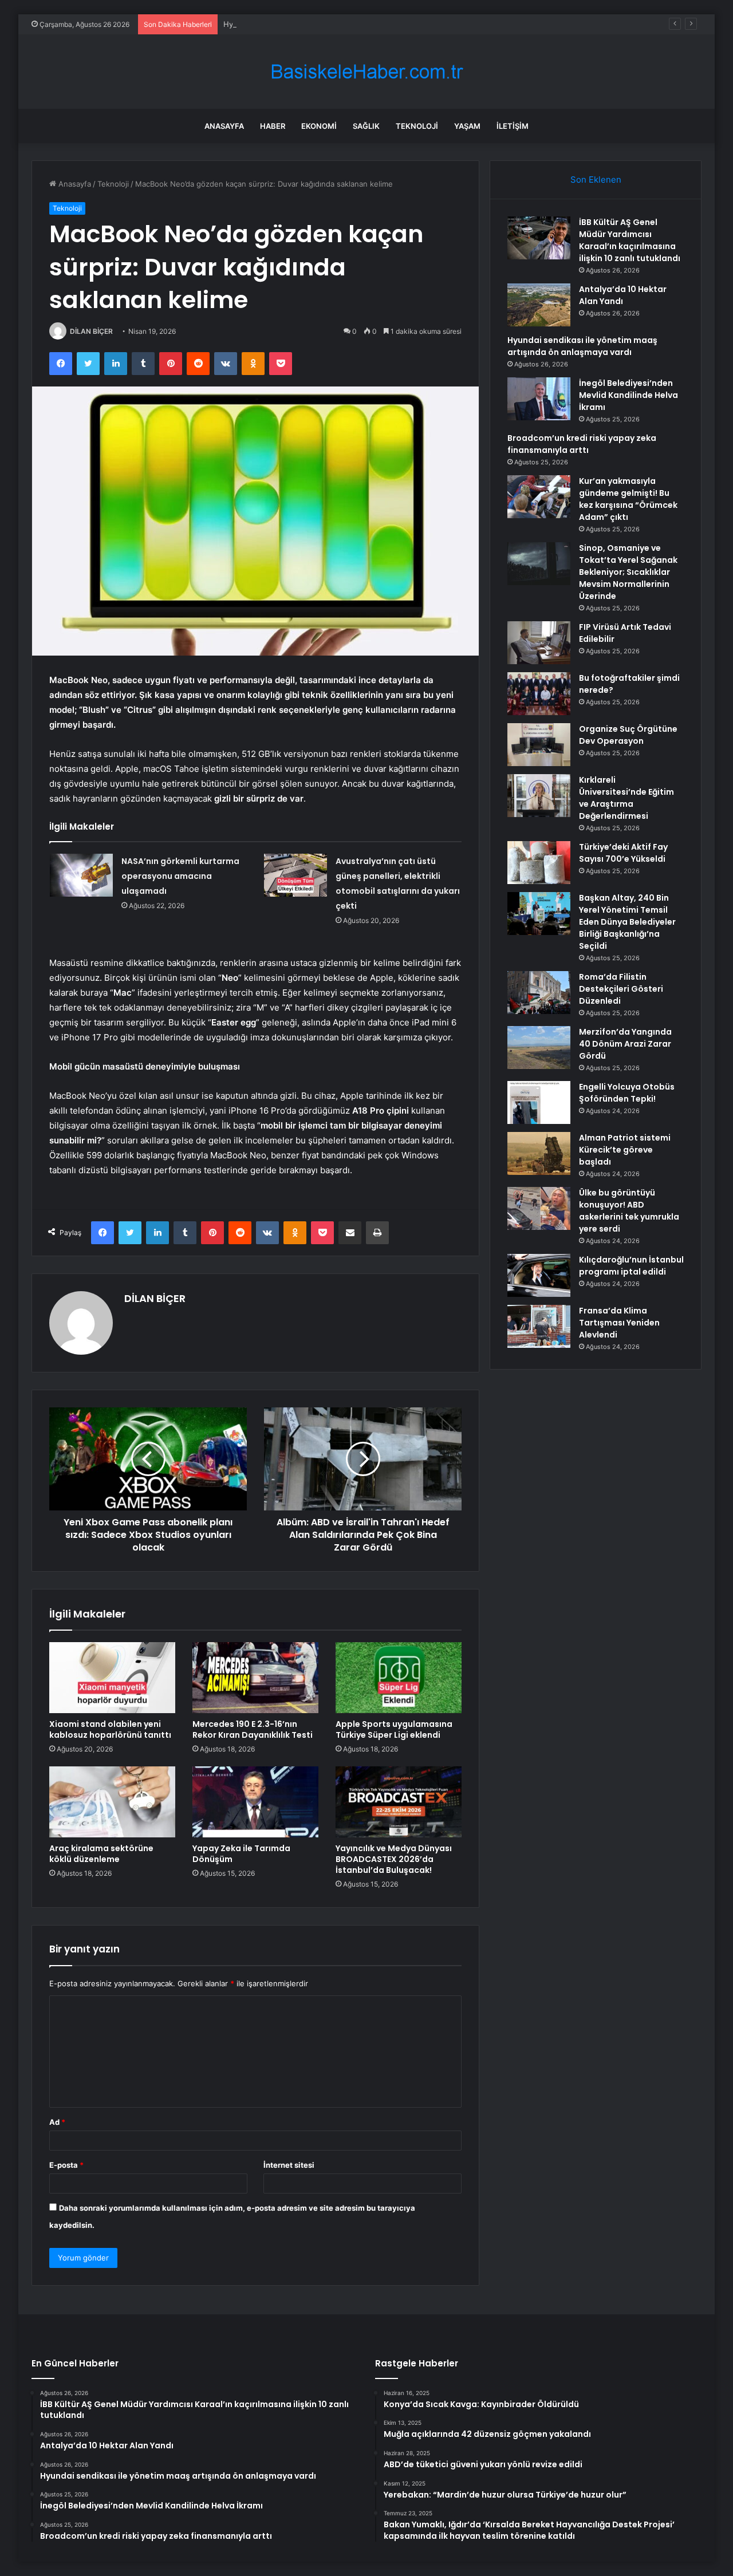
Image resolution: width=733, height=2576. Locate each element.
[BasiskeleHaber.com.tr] (366, 72)
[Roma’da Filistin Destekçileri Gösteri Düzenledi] (539, 993)
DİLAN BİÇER (91, 331)
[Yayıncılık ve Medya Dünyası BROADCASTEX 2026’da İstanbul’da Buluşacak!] (399, 1802)
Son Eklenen (596, 180)
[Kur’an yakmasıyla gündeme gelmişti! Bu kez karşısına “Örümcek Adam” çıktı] (539, 497)
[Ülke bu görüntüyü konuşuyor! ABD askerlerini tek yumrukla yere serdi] (539, 1208)
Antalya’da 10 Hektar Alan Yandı (623, 295)
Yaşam (467, 126)
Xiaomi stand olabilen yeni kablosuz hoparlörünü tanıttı (110, 1729)
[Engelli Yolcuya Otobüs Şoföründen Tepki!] (539, 1102)
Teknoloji (417, 126)
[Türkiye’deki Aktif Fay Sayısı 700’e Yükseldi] (539, 863)
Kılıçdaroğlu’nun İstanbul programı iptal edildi (631, 1266)
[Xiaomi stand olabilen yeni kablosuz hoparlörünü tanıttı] (112, 1678)
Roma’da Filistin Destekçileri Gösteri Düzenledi (621, 989)
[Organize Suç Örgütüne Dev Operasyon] (539, 745)
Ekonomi (319, 126)
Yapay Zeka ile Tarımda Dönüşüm (241, 1854)
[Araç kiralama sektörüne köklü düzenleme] (112, 1802)
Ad (57, 2122)
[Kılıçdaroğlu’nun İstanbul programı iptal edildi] (539, 1275)
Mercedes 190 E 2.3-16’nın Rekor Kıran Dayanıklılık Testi (253, 1729)
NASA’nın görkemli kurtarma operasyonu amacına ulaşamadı (180, 876)
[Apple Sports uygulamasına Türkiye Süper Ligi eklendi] (399, 1678)
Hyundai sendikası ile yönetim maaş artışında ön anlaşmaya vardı (338, 24)
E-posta (66, 2165)
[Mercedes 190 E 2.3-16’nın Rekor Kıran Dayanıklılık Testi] (255, 1678)
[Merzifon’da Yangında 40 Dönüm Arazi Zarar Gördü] (539, 1048)
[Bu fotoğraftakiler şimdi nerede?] (539, 694)
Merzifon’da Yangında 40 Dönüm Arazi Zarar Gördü (625, 1044)
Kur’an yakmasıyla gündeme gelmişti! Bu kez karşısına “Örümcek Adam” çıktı (628, 499)
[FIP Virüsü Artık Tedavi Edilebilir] (539, 643)
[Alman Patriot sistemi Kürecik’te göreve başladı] (539, 1153)
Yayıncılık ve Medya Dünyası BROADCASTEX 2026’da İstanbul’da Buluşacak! (394, 1859)
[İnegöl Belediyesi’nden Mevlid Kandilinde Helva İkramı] (539, 399)
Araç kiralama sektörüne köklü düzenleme (101, 1854)
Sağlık (366, 126)
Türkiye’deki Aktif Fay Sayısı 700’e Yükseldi (623, 853)
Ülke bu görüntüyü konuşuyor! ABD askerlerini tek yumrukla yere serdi (629, 1211)
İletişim (513, 126)
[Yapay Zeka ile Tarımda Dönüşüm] (255, 1802)
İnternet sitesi (289, 2165)
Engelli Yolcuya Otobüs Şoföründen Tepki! (627, 1093)
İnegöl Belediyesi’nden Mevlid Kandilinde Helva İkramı (628, 395)
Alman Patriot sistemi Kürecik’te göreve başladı (625, 1150)
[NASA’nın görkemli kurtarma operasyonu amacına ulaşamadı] (81, 875)
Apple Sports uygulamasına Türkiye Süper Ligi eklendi (394, 1729)
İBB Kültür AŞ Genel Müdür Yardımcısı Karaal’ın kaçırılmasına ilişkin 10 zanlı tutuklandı (630, 240)
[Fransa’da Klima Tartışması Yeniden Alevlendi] (539, 1326)
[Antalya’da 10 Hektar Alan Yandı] (539, 305)
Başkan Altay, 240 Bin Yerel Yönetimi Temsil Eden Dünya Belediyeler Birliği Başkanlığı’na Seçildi (627, 922)
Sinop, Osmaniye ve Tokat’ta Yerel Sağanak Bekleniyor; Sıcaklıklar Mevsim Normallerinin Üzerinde (628, 572)
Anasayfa (224, 126)
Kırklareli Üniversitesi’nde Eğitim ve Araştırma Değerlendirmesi (626, 798)
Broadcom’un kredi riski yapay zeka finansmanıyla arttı (582, 444)
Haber (273, 126)
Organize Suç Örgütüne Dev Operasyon (628, 735)
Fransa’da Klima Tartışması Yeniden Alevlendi (619, 1323)
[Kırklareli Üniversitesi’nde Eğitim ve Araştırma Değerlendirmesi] (539, 796)
